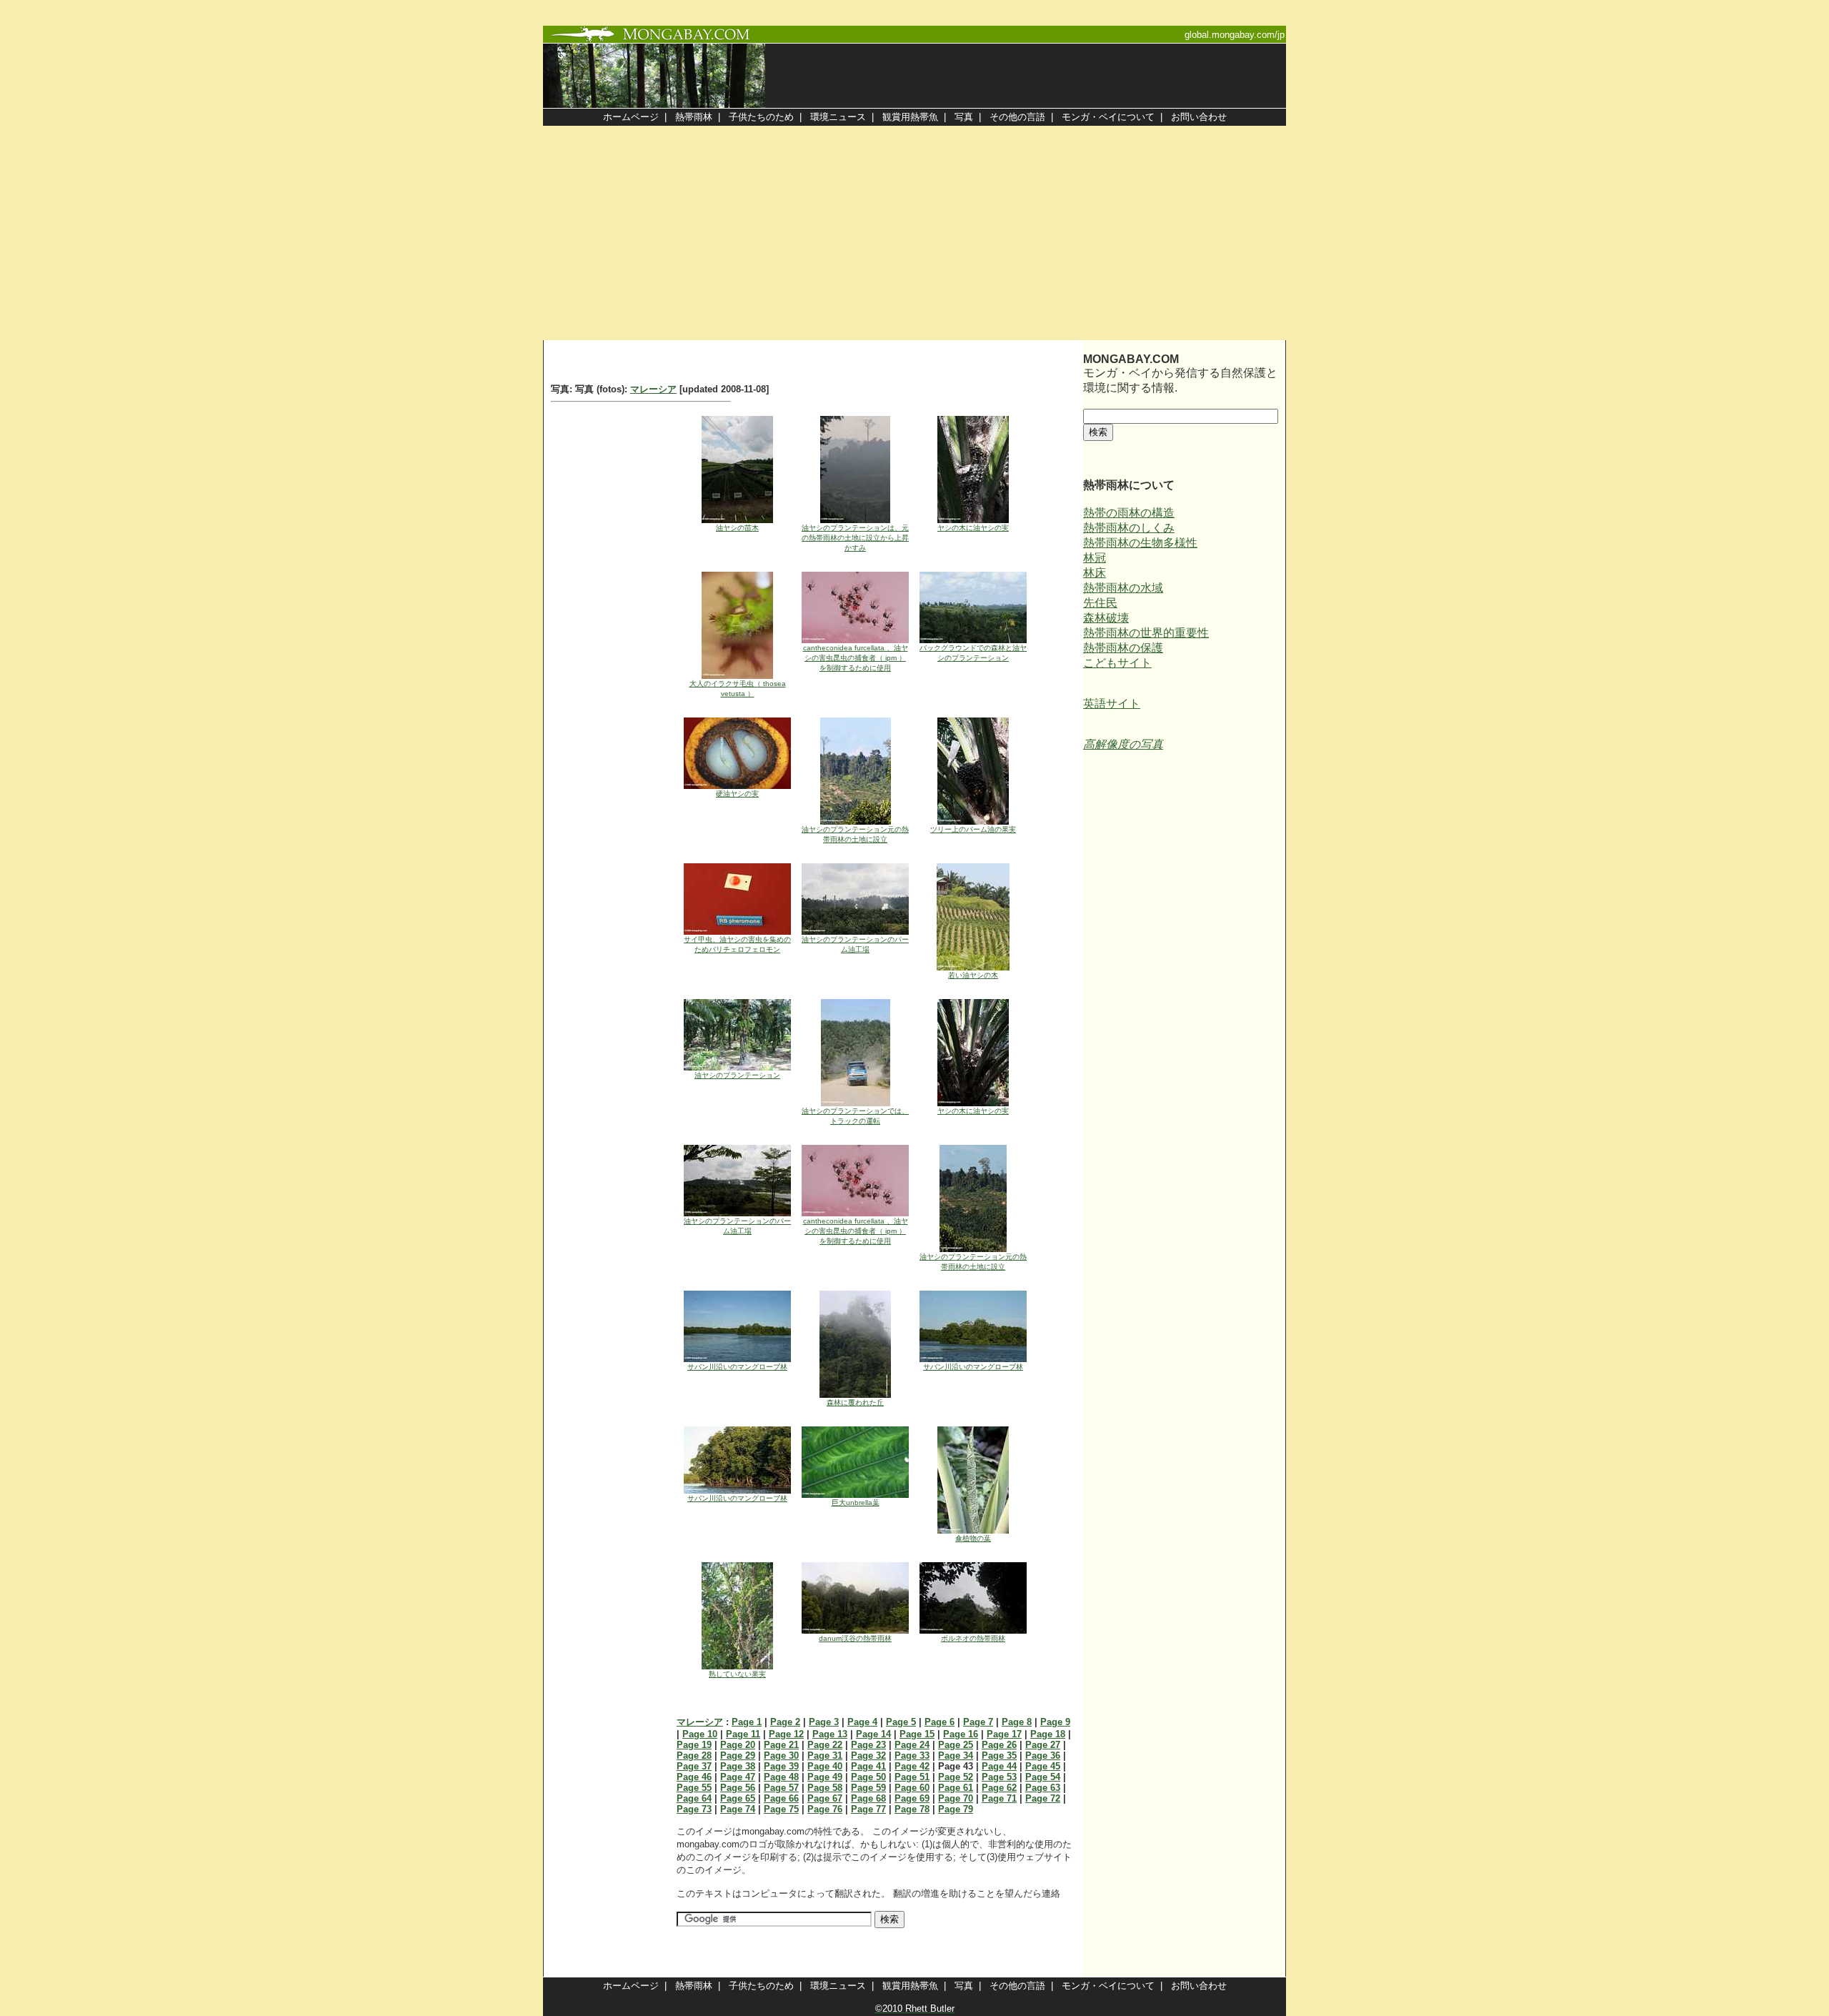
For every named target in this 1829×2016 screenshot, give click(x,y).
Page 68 (868, 1798)
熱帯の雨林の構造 (1129, 513)
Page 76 (825, 1809)
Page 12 (786, 1734)
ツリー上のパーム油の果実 (973, 829)
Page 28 (694, 1756)
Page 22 (825, 1745)
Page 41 (868, 1766)
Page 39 (781, 1766)
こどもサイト (1117, 663)
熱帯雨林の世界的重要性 (1146, 633)
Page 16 (961, 1734)
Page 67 (825, 1798)
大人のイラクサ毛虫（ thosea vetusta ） (738, 689)
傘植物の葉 (973, 1538)
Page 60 (912, 1788)
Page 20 (738, 1745)
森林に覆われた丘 (855, 1402)
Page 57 (781, 1788)
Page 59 (868, 1788)
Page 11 (743, 1734)
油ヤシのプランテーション (737, 1075)
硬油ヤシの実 (737, 794)
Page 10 (700, 1734)
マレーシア (653, 389)
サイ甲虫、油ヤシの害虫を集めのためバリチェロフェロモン (737, 944)
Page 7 (978, 1722)
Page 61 (956, 1788)
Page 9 (1055, 1722)
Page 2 (785, 1722)
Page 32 (868, 1756)
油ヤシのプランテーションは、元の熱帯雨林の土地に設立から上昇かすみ (855, 538)
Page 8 (1017, 1722)
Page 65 (738, 1798)
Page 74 (738, 1809)
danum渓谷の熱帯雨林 (855, 1638)
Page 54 (1043, 1777)
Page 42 (912, 1766)
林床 (1095, 573)
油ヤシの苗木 (737, 528)
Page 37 (694, 1766)
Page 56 (738, 1788)
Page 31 (825, 1756)
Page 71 (999, 1798)
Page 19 (694, 1745)
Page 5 (901, 1722)
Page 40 (825, 1766)
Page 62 (999, 1788)
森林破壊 (1106, 618)
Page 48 (781, 1777)
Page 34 (956, 1756)
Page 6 (940, 1722)
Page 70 (956, 1798)
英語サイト (1112, 704)
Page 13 (830, 1734)
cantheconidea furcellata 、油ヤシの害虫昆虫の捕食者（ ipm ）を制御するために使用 (856, 658)
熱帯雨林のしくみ (1129, 528)
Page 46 (694, 1777)
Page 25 (956, 1745)
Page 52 (956, 1777)
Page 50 (868, 1777)
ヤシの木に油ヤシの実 (973, 528)
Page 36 (1043, 1756)
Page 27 (1043, 1745)
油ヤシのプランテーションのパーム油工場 (855, 944)
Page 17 (1004, 1734)
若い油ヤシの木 (973, 975)
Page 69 (912, 1798)
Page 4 (862, 1722)
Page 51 (912, 1777)
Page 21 (781, 1745)
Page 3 (824, 1722)
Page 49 (825, 1777)
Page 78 (912, 1809)
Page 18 (1048, 1734)
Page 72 (1043, 1798)
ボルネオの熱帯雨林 (973, 1638)
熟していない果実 (737, 1674)
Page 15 (917, 1734)
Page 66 (781, 1798)
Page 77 (868, 1809)
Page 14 (873, 1734)
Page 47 (738, 1777)
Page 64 (694, 1798)
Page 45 (1043, 1766)
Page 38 (738, 1766)
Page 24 (912, 1745)
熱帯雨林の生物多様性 (1140, 543)
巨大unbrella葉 (856, 1503)
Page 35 (999, 1756)
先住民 (1100, 603)
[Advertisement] (914, 233)
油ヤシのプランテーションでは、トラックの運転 (855, 1116)
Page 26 (999, 1745)
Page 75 (781, 1809)
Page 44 (999, 1766)
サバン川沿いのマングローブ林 (737, 1367)
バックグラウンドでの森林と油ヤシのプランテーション (973, 653)
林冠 (1095, 558)
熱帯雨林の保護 (1123, 648)
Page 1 (747, 1722)
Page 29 (738, 1756)
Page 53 (999, 1777)
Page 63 (1043, 1788)
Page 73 (694, 1809)
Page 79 (956, 1809)
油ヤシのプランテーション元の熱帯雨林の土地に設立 (855, 834)
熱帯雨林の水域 (1123, 588)
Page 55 (694, 1788)
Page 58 (825, 1788)
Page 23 (868, 1745)
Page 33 (912, 1756)
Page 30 (781, 1756)
